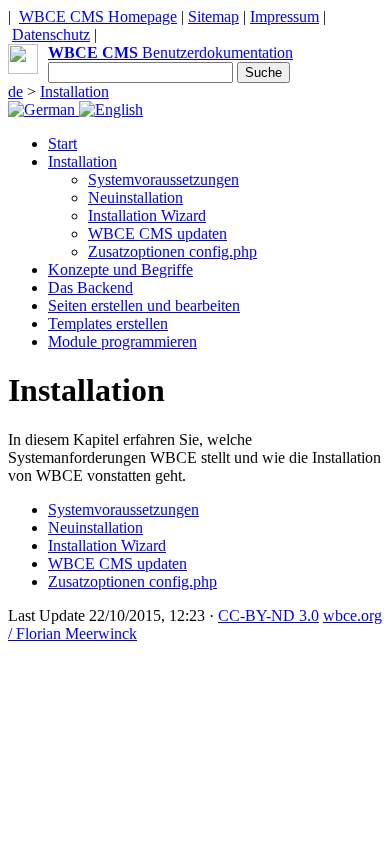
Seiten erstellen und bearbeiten (144, 305)
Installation (74, 91)
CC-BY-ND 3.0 (268, 615)
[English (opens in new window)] (111, 109)
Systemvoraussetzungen (163, 179)
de (15, 91)
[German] (43, 109)
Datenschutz (51, 34)
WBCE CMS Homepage (98, 16)
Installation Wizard (147, 215)
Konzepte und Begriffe (120, 269)
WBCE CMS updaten (157, 233)
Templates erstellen (108, 323)
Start (62, 143)
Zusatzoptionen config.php (172, 251)
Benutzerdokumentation (170, 52)
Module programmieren (122, 341)
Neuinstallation (135, 197)
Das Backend (90, 287)
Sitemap (213, 16)
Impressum (284, 16)
